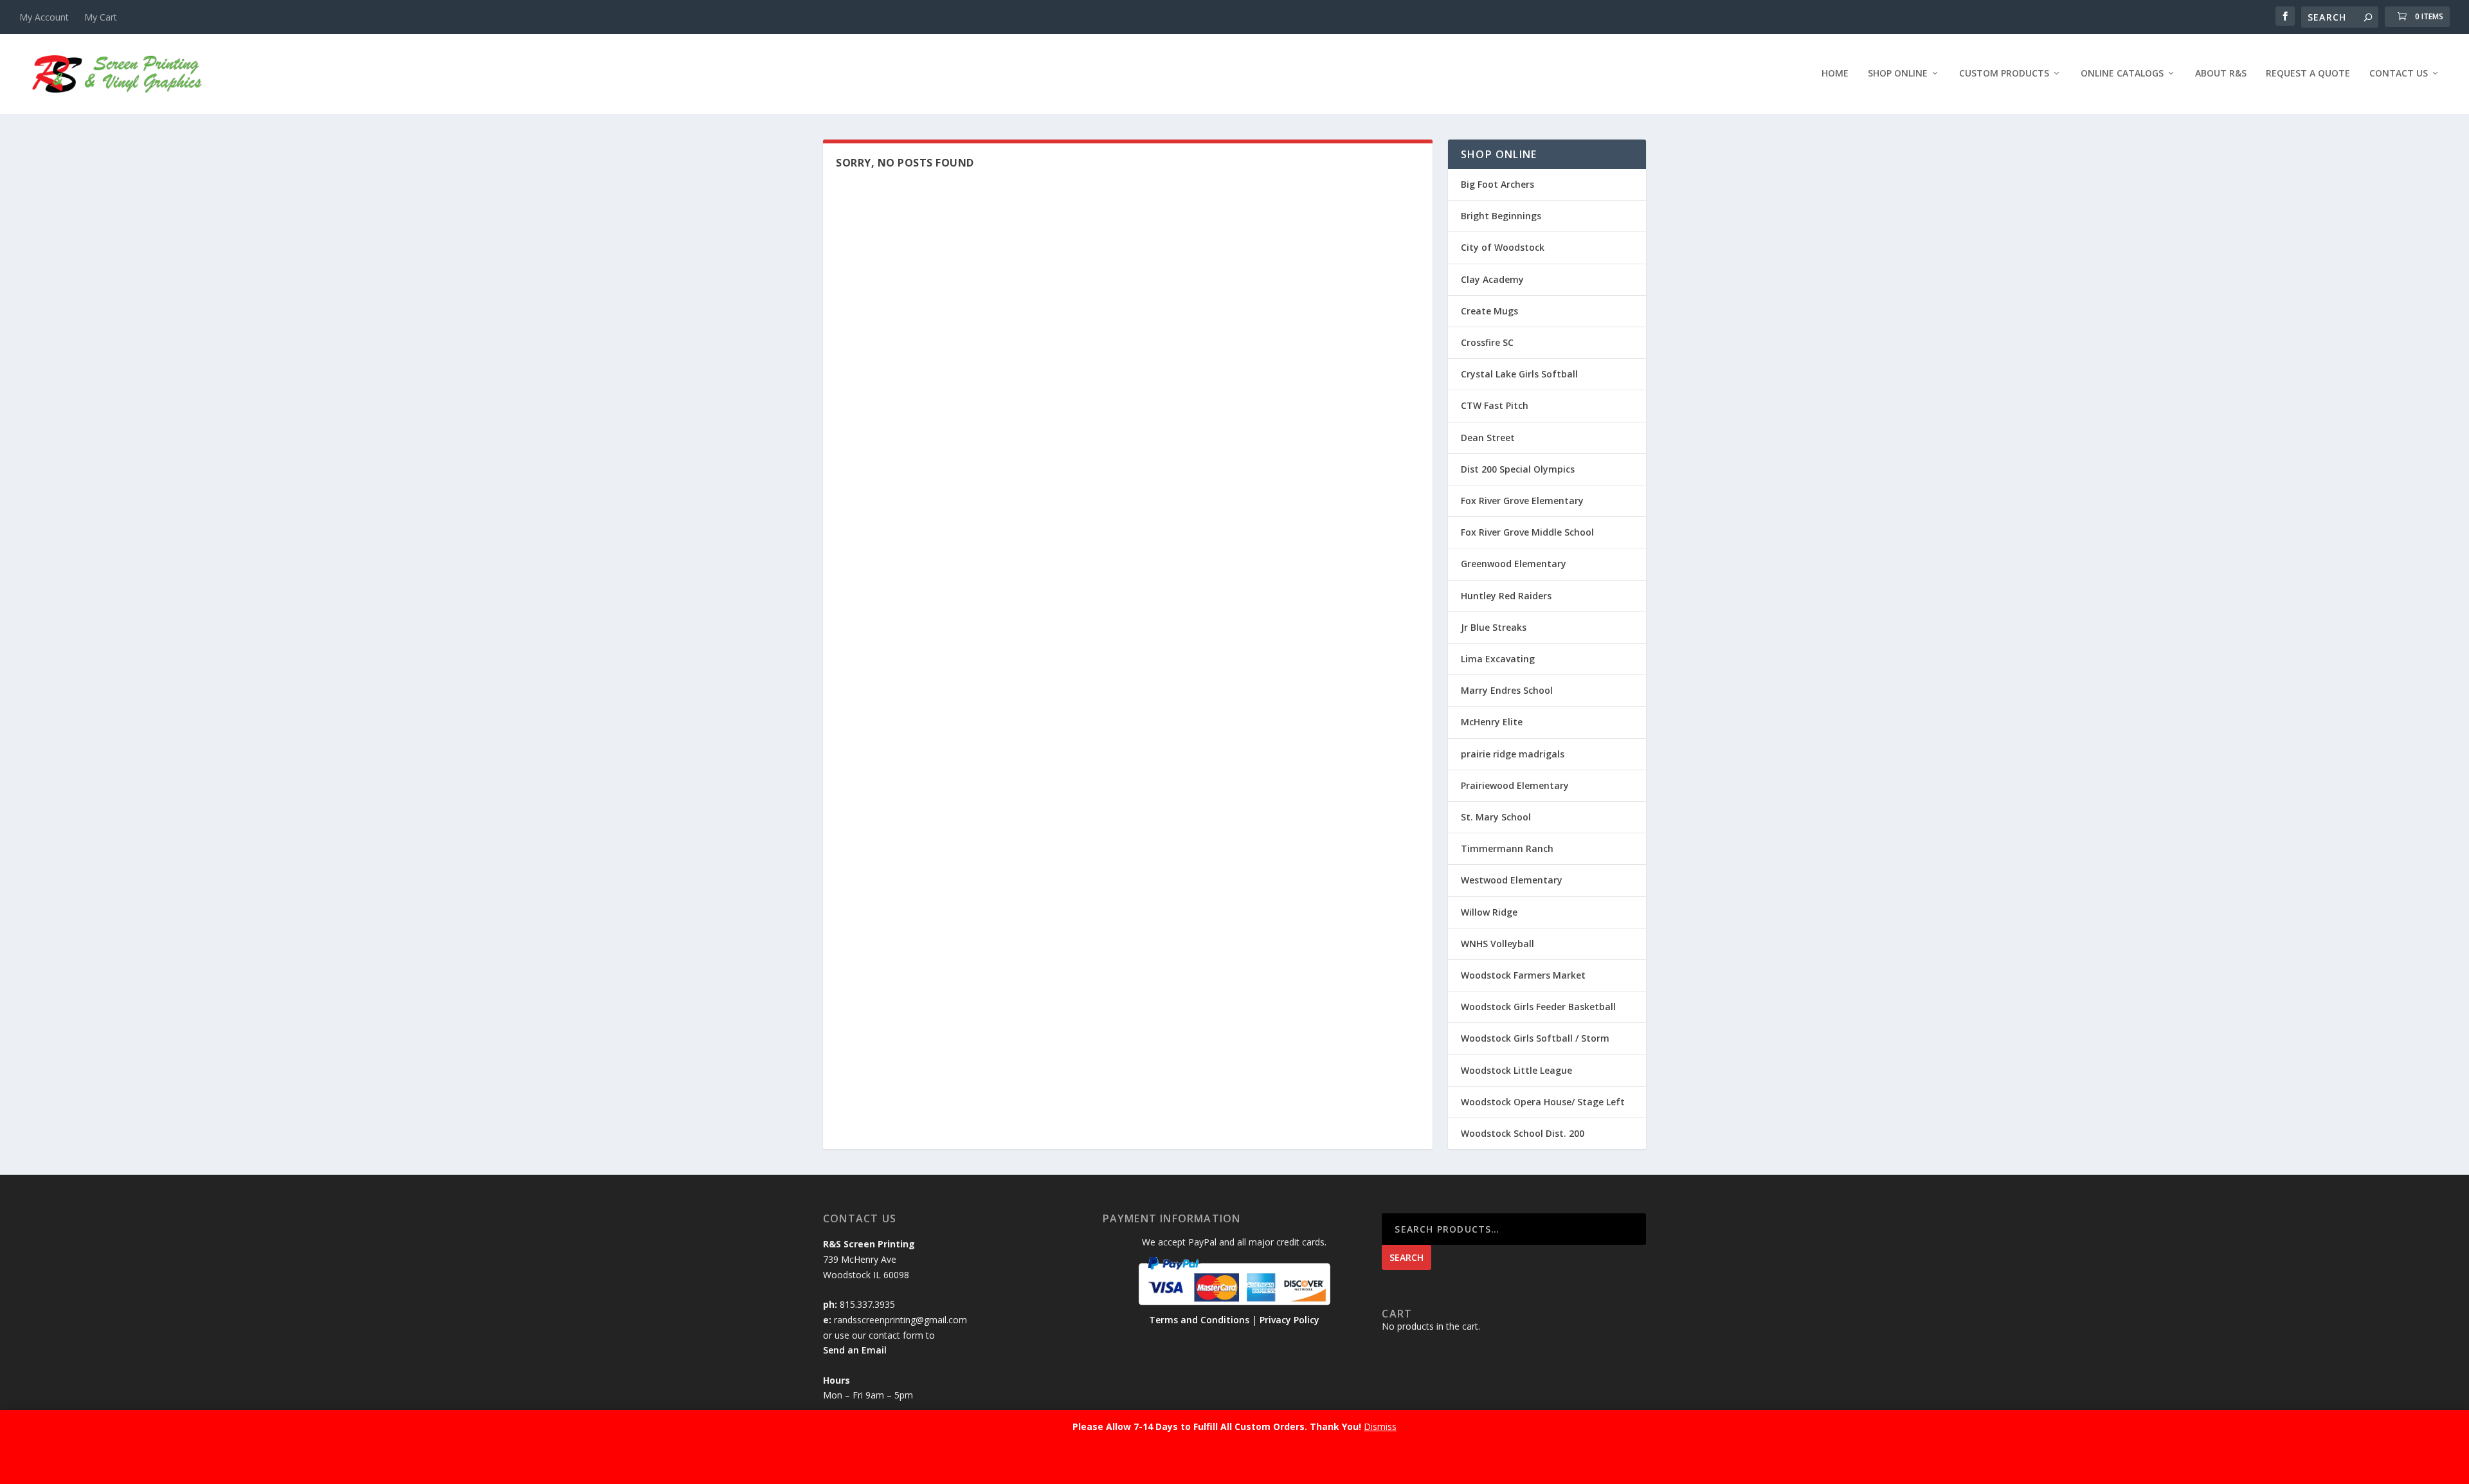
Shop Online (1898, 74)
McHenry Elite (1492, 722)
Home (1835, 74)
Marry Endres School (1507, 690)
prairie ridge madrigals (1513, 754)
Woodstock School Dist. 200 (1523, 1133)
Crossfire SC (1487, 342)
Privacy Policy (1289, 1320)
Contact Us (2399, 74)
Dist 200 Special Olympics (1518, 469)
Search (1406, 1257)
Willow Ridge (1489, 912)
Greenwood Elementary (1514, 564)
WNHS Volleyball (1497, 944)
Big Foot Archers (1497, 184)
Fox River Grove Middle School (1527, 532)
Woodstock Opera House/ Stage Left (1543, 1102)
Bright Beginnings (1501, 216)
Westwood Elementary (1512, 880)
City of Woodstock (1503, 247)
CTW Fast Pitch (1495, 405)
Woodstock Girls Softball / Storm (1535, 1038)
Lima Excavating (1498, 659)
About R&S (2221, 74)
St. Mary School (1496, 817)
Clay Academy (1492, 279)
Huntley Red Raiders (1506, 596)
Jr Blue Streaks (1494, 627)
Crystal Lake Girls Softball (1519, 374)
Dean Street (1488, 438)
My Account (44, 17)
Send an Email (855, 1350)
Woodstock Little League (1516, 1070)
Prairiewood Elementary (1515, 785)
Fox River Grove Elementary (1522, 501)
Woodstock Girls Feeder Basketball (1538, 1007)
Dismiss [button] (1380, 1426)
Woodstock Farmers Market (1523, 975)
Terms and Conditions (1199, 1320)
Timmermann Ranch (1507, 848)
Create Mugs (1489, 311)
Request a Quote (2308, 74)
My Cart (101, 17)
